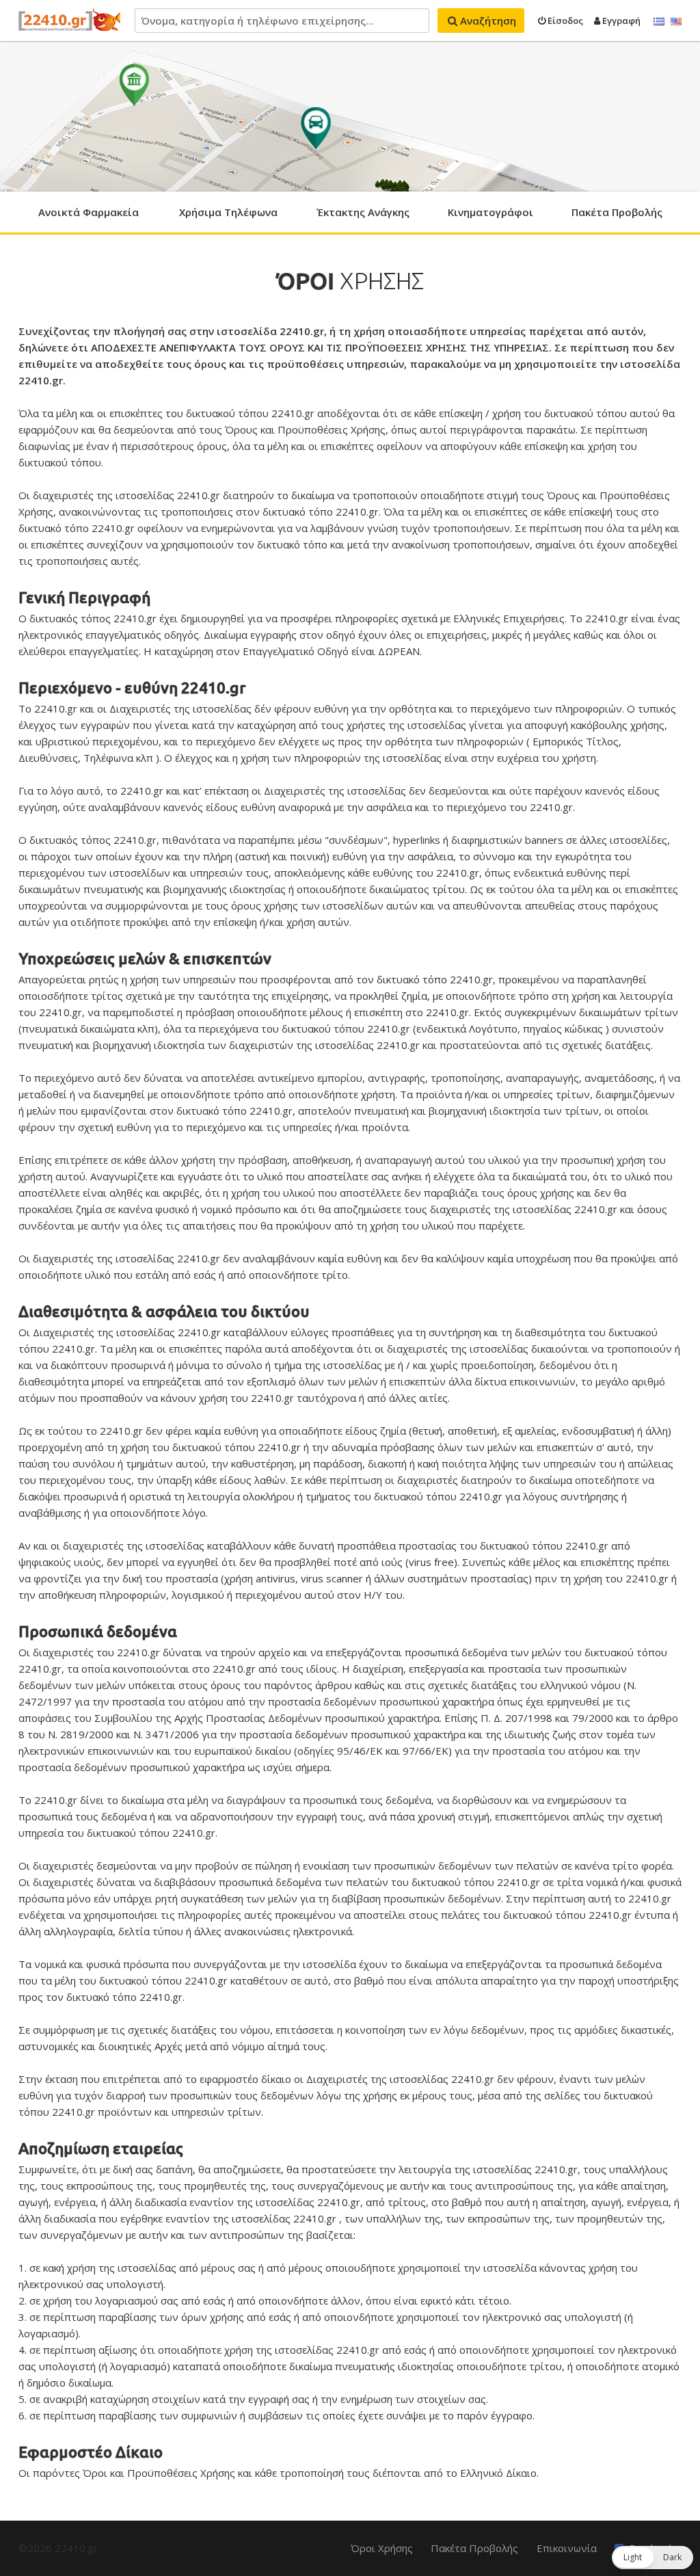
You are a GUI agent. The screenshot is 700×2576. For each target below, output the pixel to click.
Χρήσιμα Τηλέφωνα (228, 212)
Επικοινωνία (567, 2548)
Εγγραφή (620, 21)
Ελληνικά (659, 22)
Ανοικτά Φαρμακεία (89, 212)
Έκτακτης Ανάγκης (363, 212)
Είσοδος (564, 21)
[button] (652, 2558)
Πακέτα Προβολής (617, 212)
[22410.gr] (70, 21)
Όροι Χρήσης (382, 2548)
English (676, 22)
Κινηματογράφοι (490, 212)
